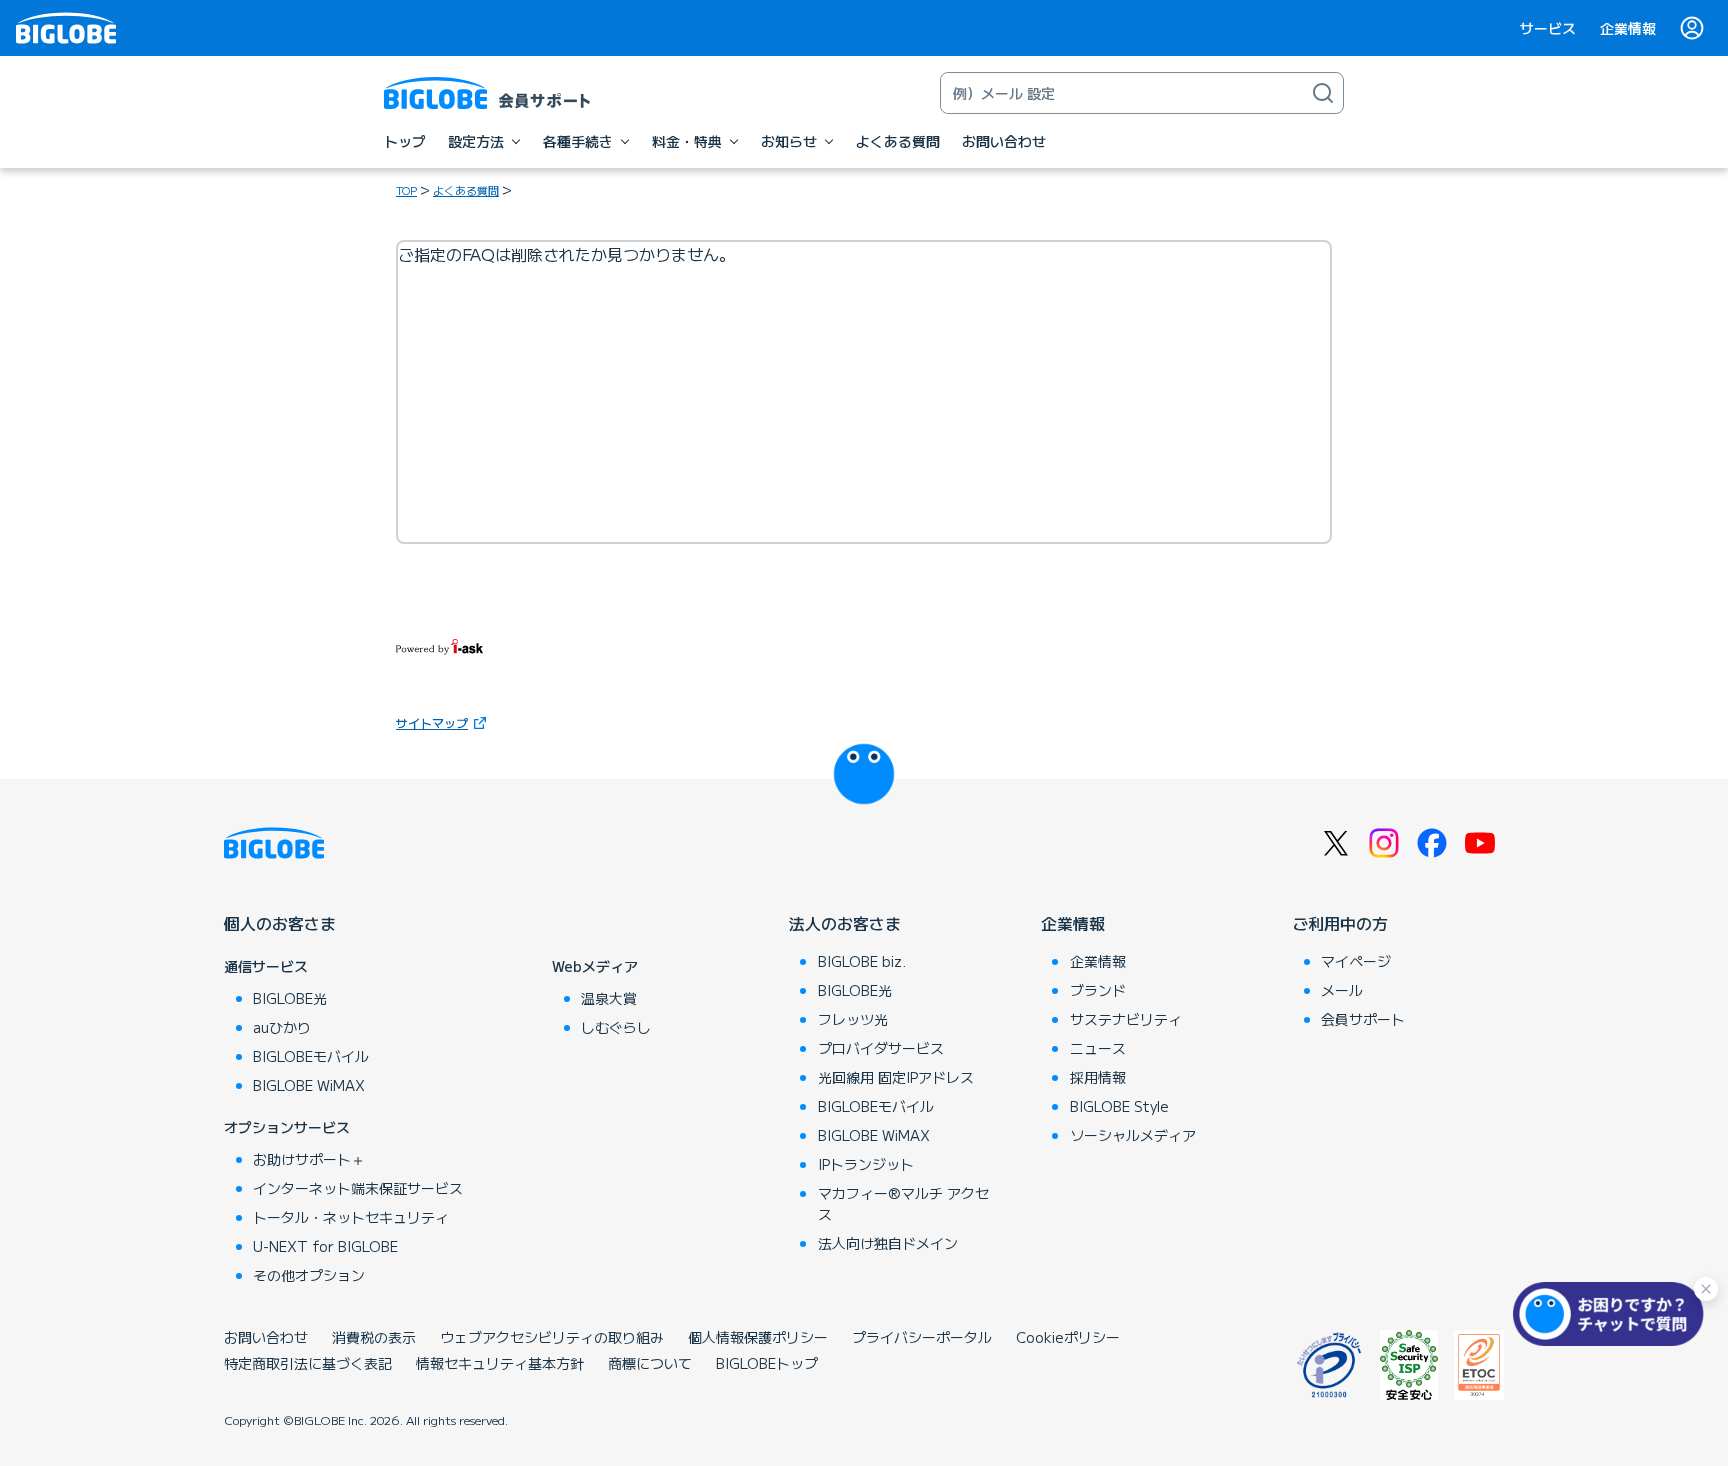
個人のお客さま (280, 923)
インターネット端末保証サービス (358, 1188)
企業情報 (1628, 28)
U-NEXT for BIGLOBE (325, 1246)
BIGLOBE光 (290, 998)
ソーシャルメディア (1133, 1135)
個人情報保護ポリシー (758, 1337)
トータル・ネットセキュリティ (351, 1217)
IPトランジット (866, 1164)
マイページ (1356, 961)
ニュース (1098, 1048)
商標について (650, 1363)
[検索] (1323, 93)
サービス (1548, 28)
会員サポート (1363, 1019)
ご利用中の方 (1340, 923)
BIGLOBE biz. (862, 961)
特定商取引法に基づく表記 (308, 1363)
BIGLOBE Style (1119, 1106)
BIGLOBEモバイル (311, 1056)
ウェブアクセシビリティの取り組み (552, 1337)
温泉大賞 (609, 998)
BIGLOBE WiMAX (309, 1085)
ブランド (1098, 990)
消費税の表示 (374, 1337)
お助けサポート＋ (309, 1159)
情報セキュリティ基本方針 (500, 1363)
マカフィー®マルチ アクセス (903, 1203)
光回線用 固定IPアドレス (896, 1077)
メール (1342, 990)
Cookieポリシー (1068, 1337)
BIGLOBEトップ (767, 1363)
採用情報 (1098, 1077)
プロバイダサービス (881, 1048)
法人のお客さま (845, 923)
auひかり (282, 1027)
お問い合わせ (266, 1337)
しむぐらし (616, 1027)
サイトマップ (432, 722)
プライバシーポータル (922, 1337)
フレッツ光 (853, 1019)
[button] (1613, 1314)
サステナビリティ (1126, 1019)
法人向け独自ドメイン (888, 1243)
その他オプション (309, 1275)
